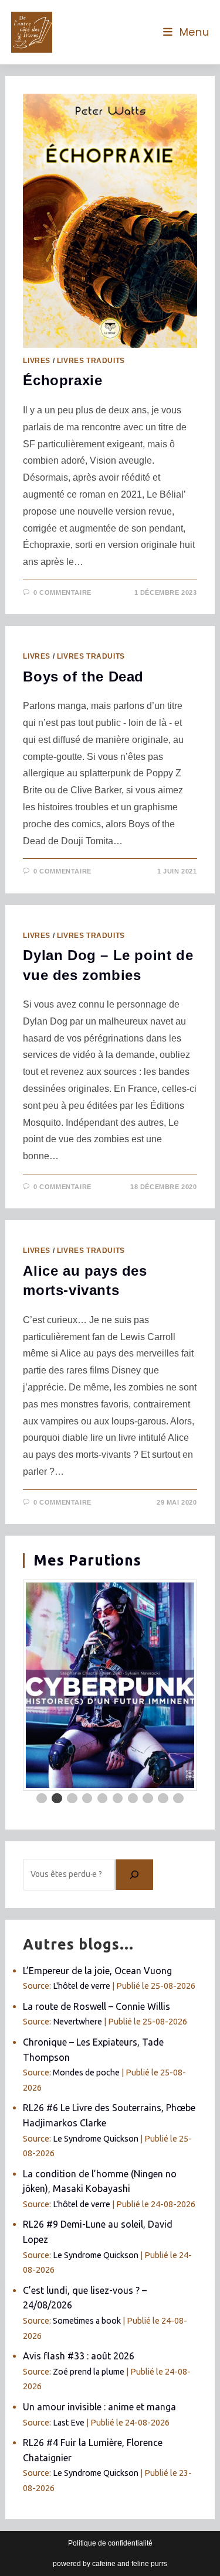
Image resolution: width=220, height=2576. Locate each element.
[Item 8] (148, 1799)
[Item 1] (42, 1799)
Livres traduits (91, 361)
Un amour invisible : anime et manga (99, 2407)
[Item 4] (87, 1799)
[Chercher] (134, 1875)
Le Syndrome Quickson (96, 2139)
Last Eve (69, 2423)
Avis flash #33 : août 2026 (79, 2356)
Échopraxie (62, 380)
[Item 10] (178, 1799)
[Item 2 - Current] (57, 1799)
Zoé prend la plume (89, 2372)
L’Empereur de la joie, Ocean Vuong (97, 1971)
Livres (37, 361)
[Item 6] (118, 1799)
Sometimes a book (87, 2321)
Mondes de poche (86, 2073)
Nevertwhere (77, 2022)
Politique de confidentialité (110, 2543)
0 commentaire (62, 592)
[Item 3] (72, 1799)
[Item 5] (103, 1799)
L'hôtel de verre (82, 1986)
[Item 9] (163, 1799)
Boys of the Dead (83, 676)
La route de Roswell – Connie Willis (97, 2006)
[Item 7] (133, 1799)
